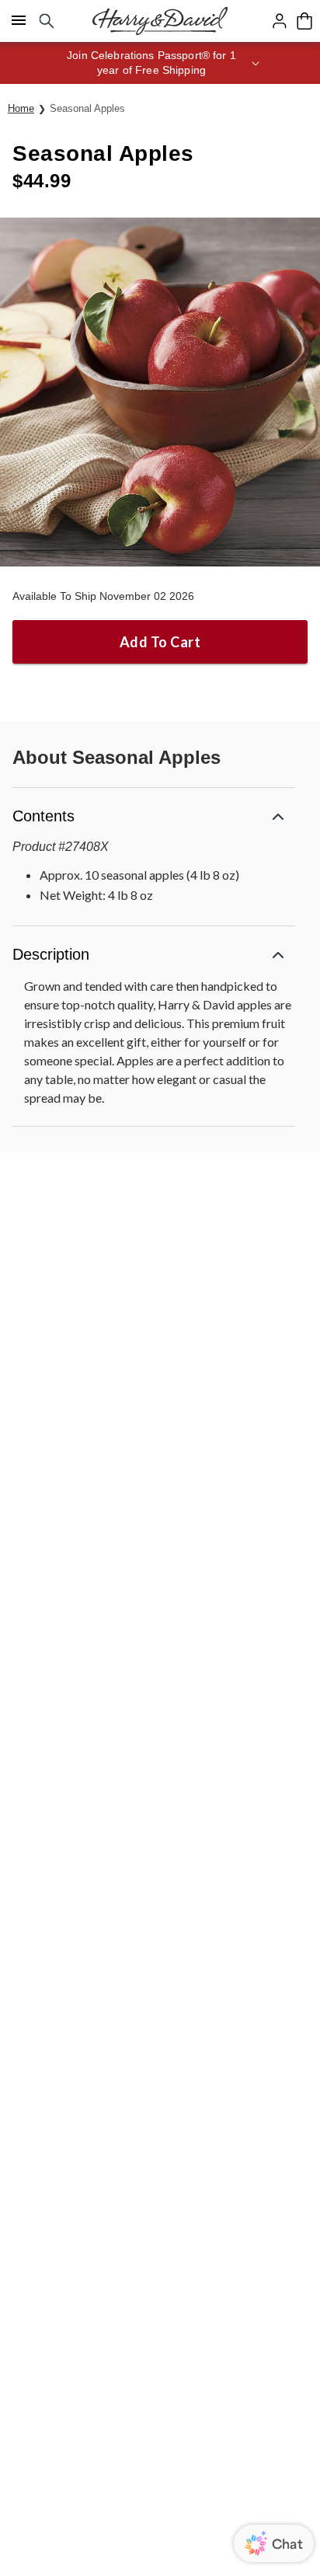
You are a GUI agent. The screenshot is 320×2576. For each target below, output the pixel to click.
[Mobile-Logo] (160, 21)
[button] (160, 63)
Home (21, 108)
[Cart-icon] (304, 21)
